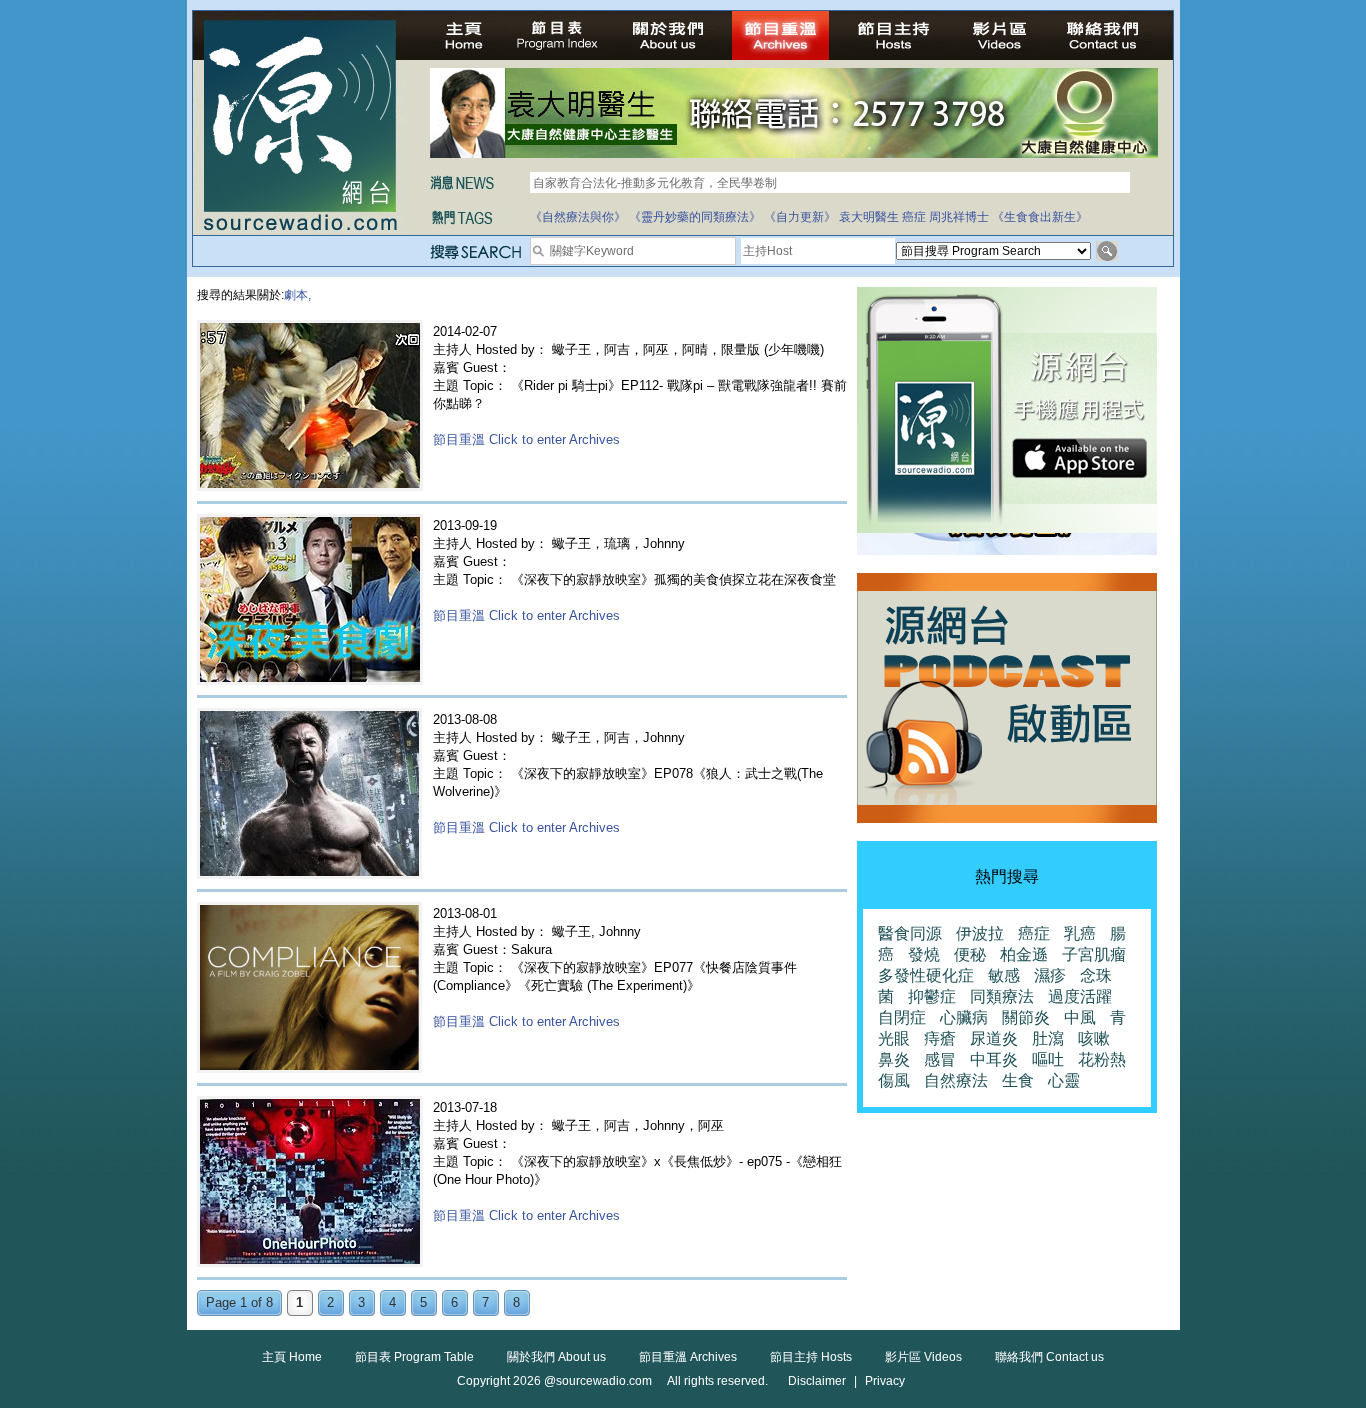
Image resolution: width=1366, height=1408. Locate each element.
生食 (1018, 1080)
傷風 (894, 1080)
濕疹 (1050, 975)
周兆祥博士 (959, 217)
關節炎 (1026, 1017)
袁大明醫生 (869, 217)
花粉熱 (1102, 1059)
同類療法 (1002, 996)
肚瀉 (1048, 1038)
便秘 (970, 954)
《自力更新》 (800, 217)
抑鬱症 (932, 996)
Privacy (885, 1381)
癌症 (914, 217)
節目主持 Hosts (811, 1357)
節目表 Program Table (414, 1357)
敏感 (1004, 975)
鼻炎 (894, 1059)
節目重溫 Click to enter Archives (526, 439)
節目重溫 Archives (688, 1357)
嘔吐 (1048, 1059)
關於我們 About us (556, 1357)
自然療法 (956, 1080)
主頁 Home (292, 1357)
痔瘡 (940, 1038)
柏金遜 (1024, 954)
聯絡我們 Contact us (1049, 1357)
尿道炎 (994, 1038)
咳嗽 (1094, 1038)
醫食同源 (910, 933)
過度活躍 (1080, 996)
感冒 (940, 1059)
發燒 (924, 954)
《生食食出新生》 (1040, 217)
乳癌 (1080, 933)
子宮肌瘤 (1094, 954)
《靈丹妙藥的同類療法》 (695, 217)
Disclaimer (817, 1381)
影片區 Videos (923, 1357)
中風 (1080, 1017)
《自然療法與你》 (578, 217)
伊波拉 (980, 933)
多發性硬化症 (926, 975)
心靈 (1064, 1080)
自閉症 (902, 1017)
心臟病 (964, 1017)
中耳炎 (994, 1059)
